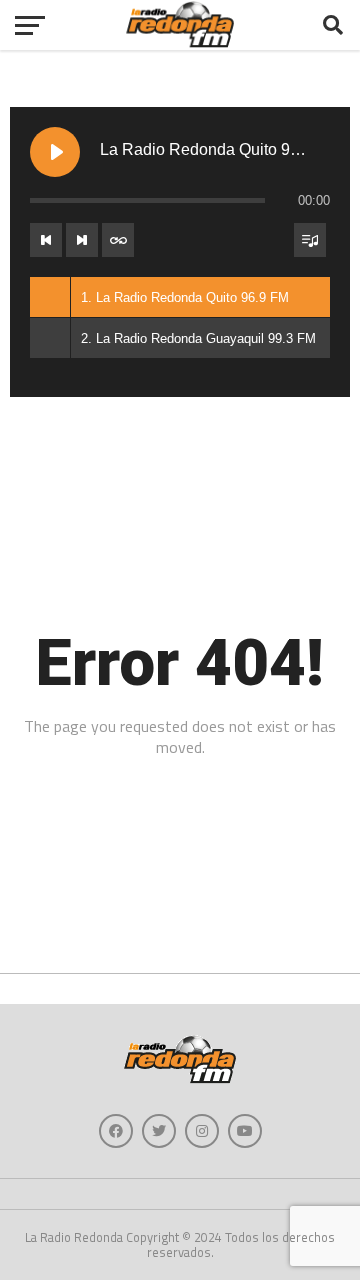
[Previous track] (46, 240)
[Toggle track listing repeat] (118, 240)
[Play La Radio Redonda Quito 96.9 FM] (55, 152)
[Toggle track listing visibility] (310, 240)
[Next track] (82, 240)
